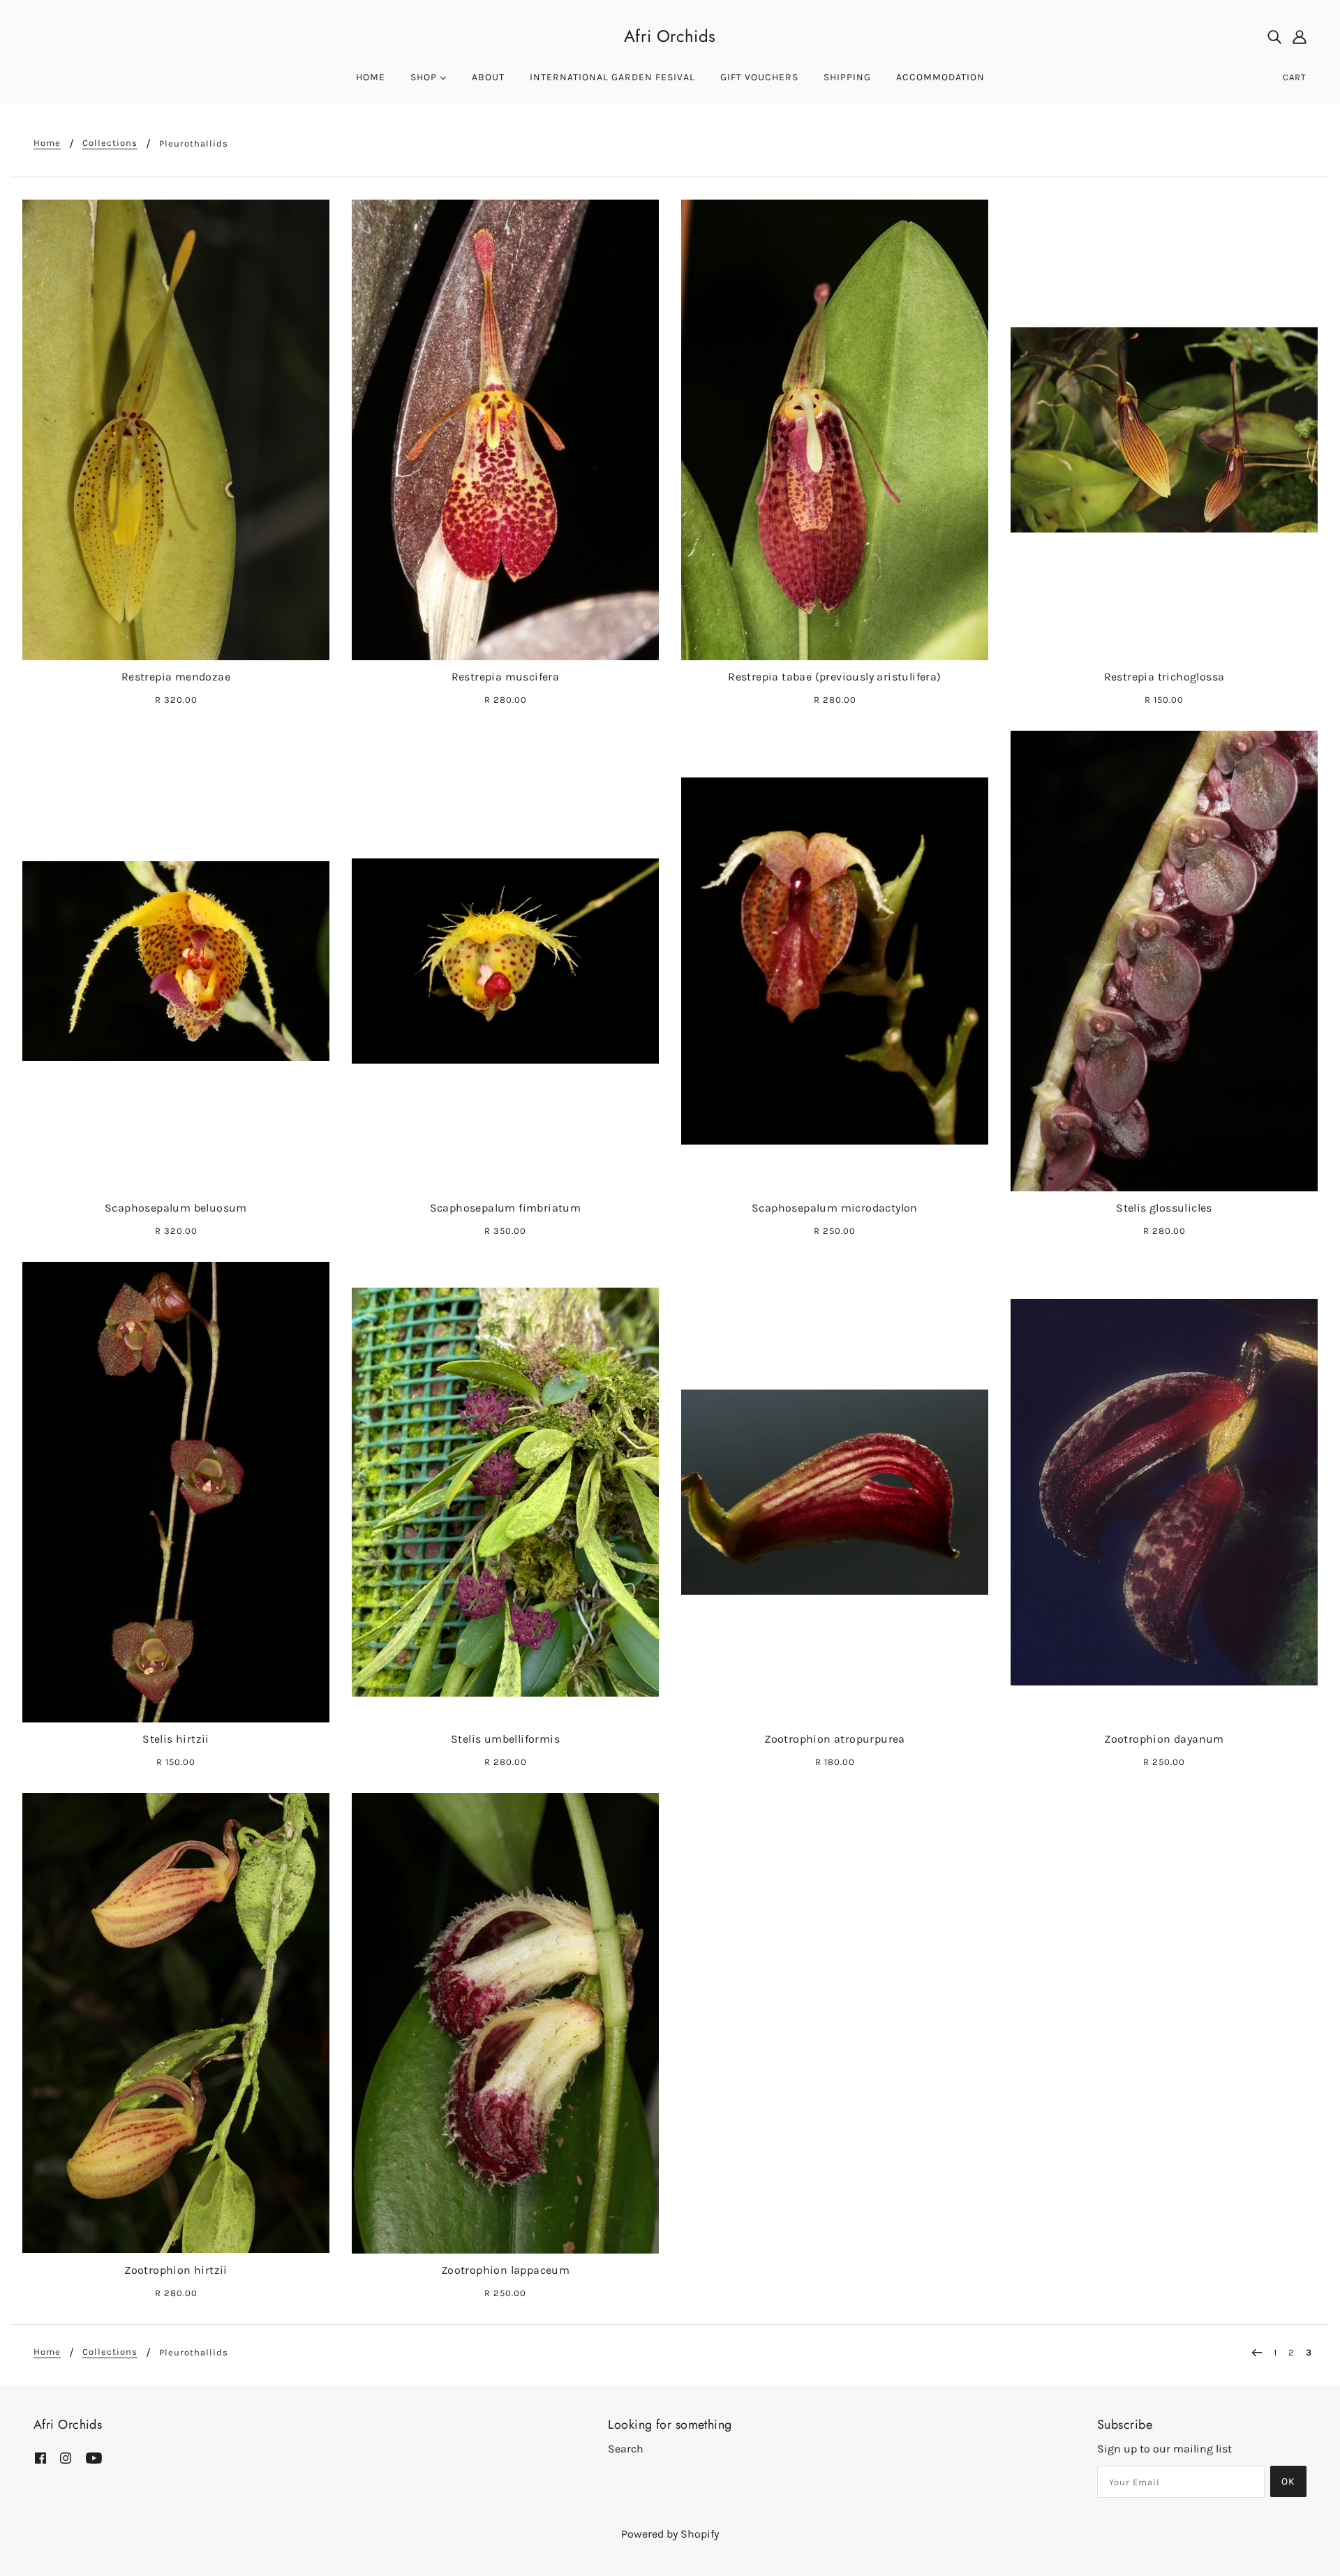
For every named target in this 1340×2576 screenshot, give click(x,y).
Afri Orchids (670, 36)
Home (47, 143)
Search (626, 2449)
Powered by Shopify (670, 2534)
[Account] (1300, 36)
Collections (110, 143)
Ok (1288, 2481)
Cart (1295, 77)
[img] (1274, 36)
